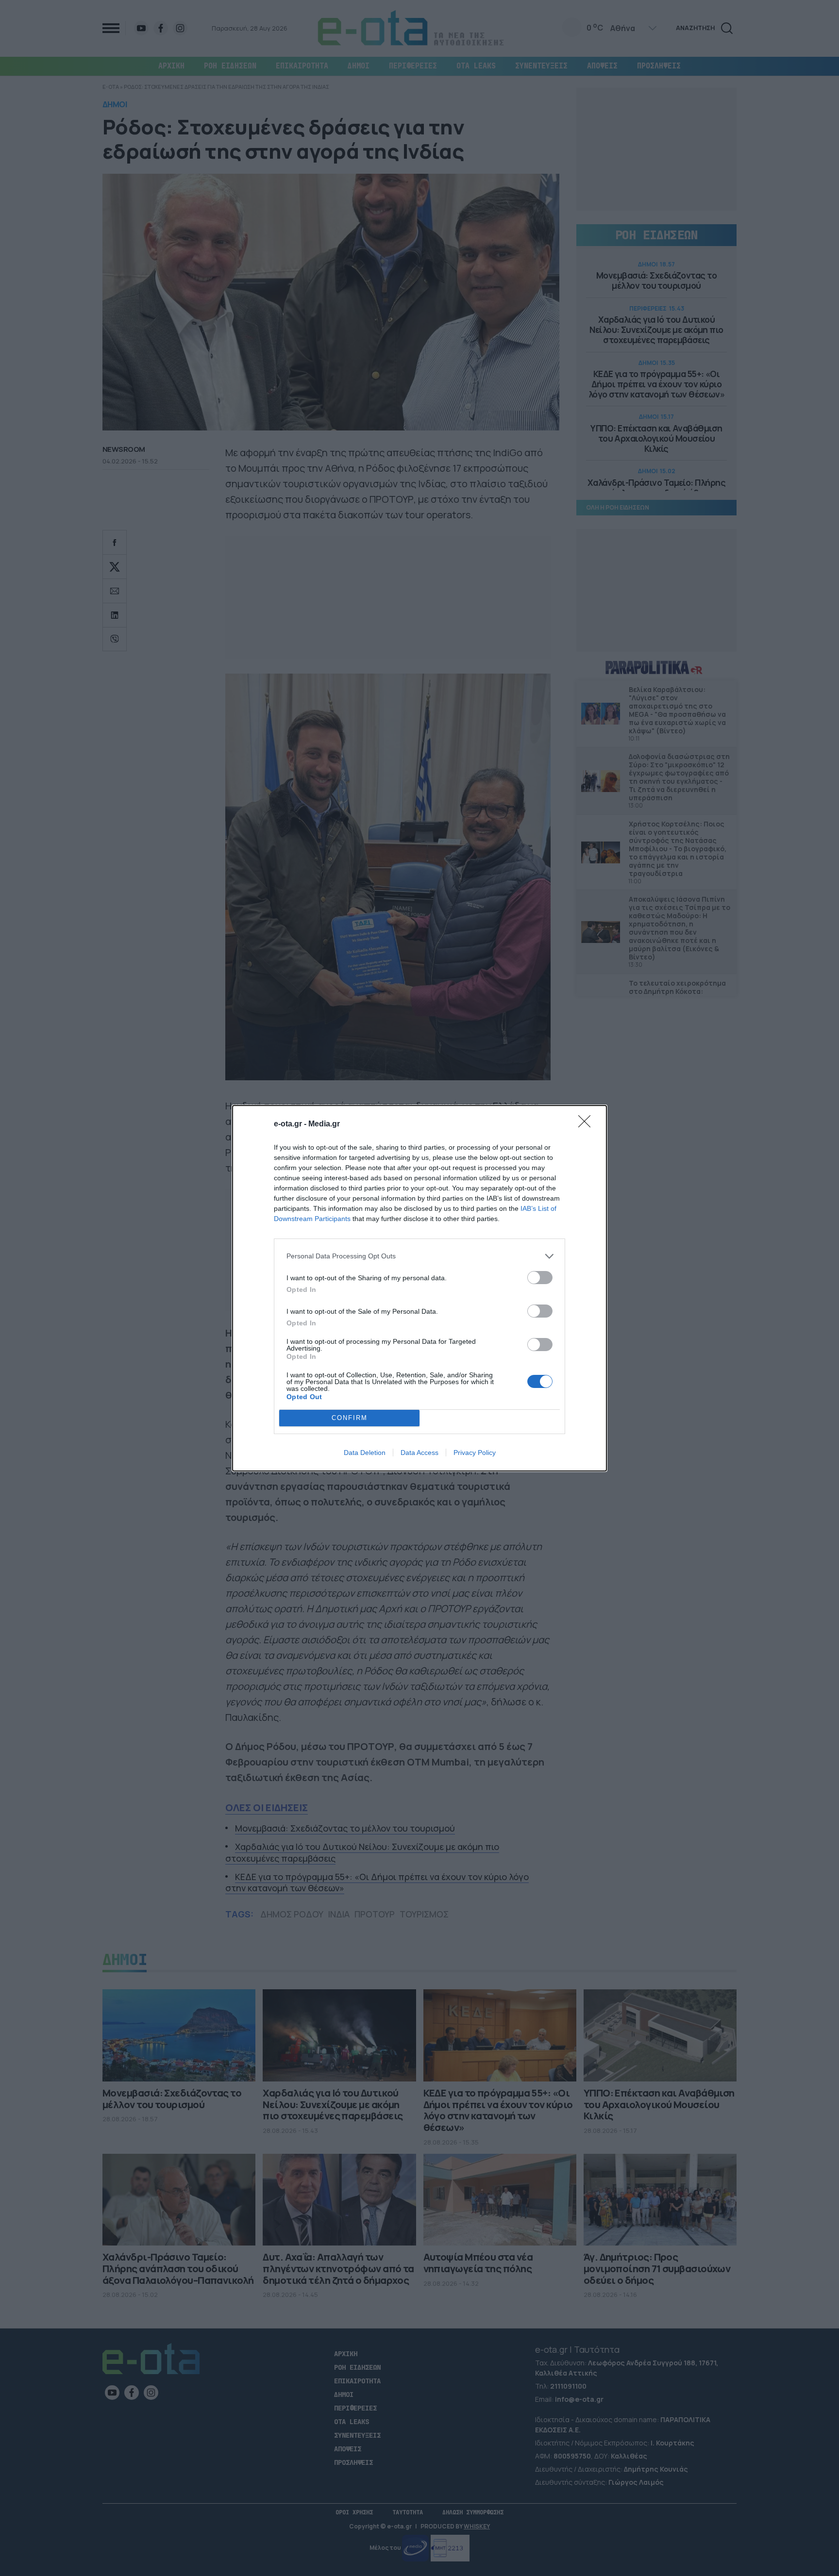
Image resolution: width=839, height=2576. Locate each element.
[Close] (587, 1124)
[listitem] (419, 1256)
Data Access (419, 1453)
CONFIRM (350, 1418)
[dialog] (419, 1288)
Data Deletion (365, 1453)
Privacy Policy (475, 1453)
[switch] (540, 1278)
